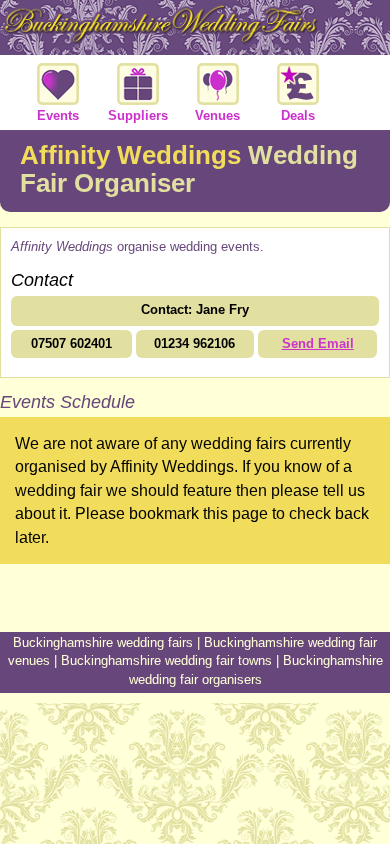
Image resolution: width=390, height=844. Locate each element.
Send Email (318, 343)
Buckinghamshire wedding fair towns (166, 660)
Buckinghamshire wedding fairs (103, 642)
